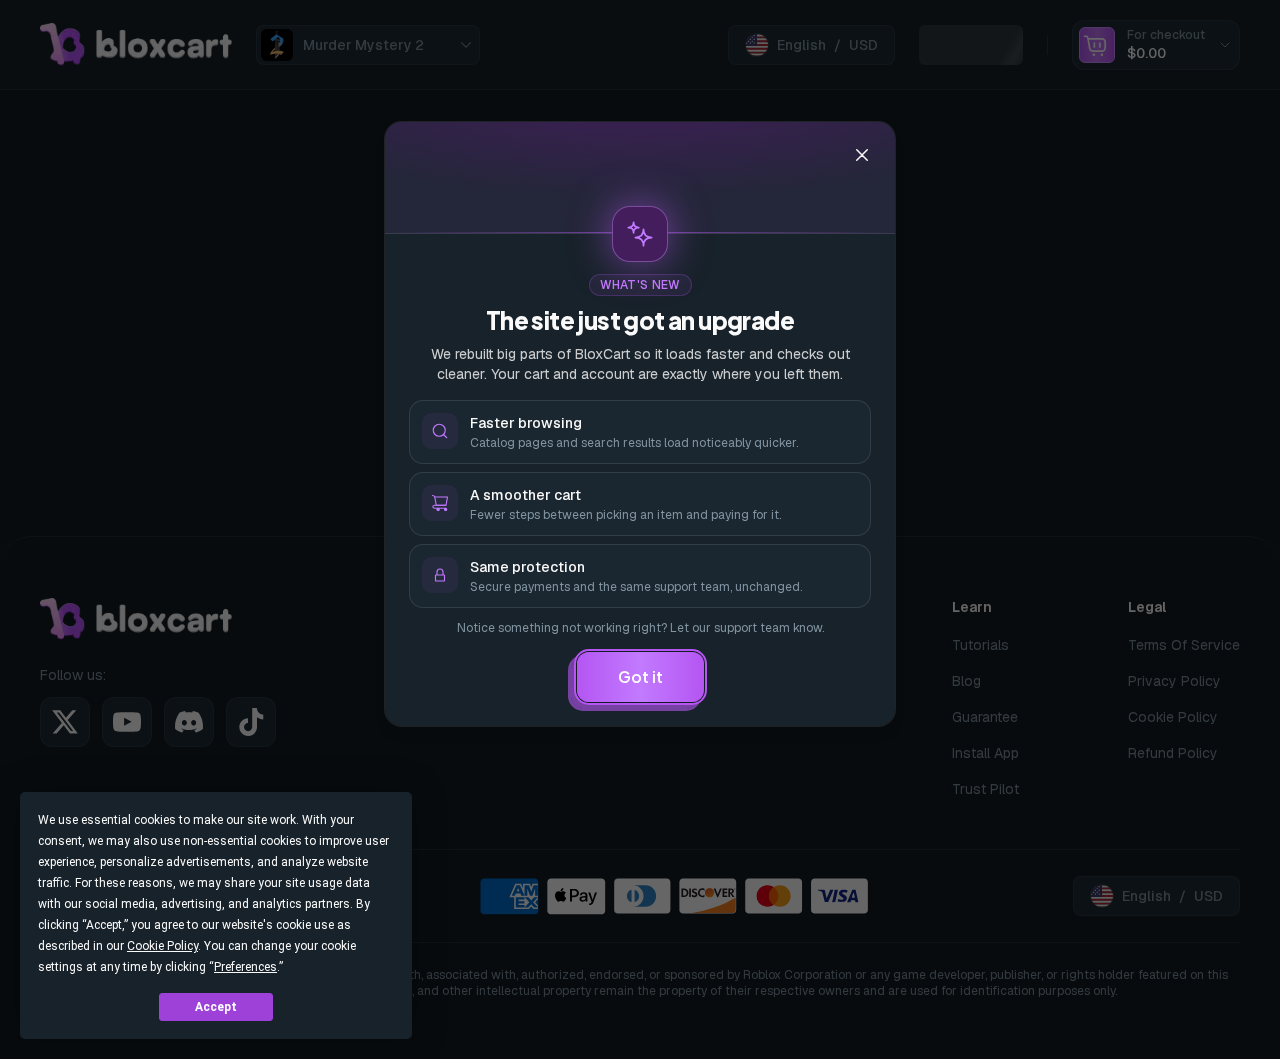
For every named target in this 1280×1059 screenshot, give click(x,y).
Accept (216, 1007)
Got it (640, 676)
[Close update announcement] (862, 155)
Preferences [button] (245, 967)
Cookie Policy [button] (162, 946)
